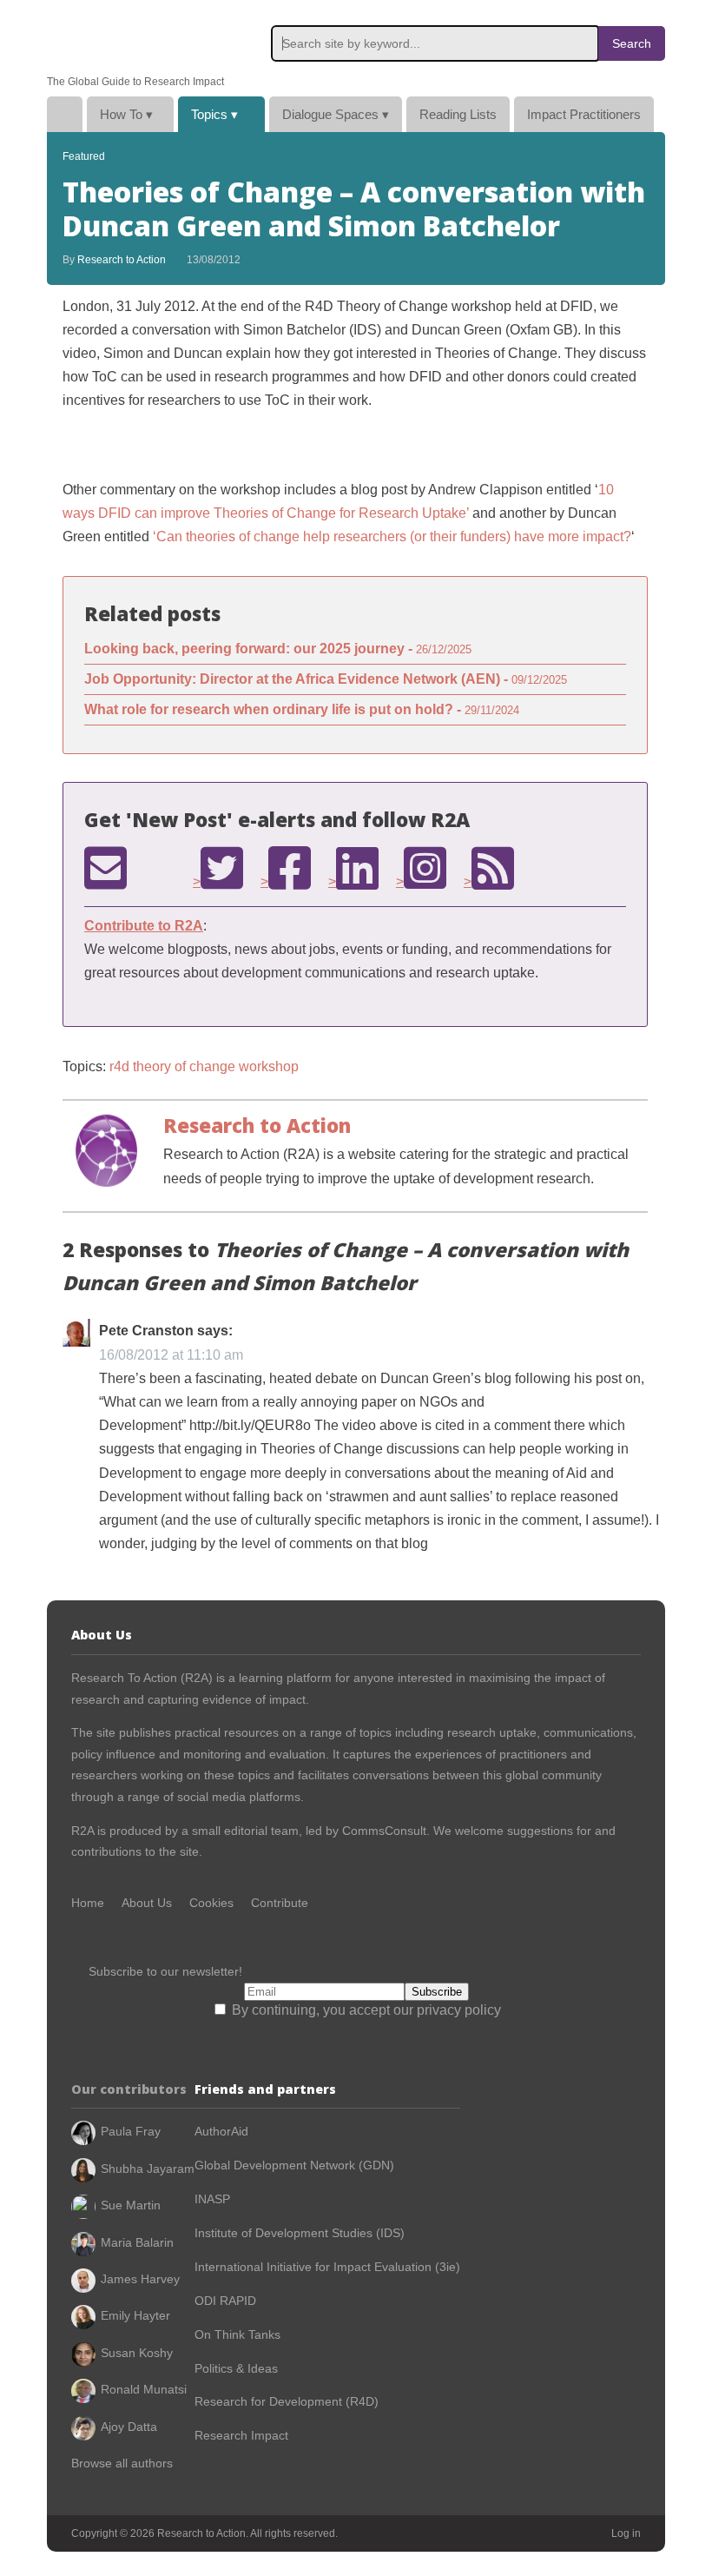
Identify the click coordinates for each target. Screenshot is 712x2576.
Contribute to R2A (144, 926)
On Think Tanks (237, 2334)
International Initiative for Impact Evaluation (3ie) (327, 2267)
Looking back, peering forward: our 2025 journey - (278, 649)
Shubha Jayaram (148, 2169)
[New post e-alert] (105, 868)
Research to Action (129, 38)
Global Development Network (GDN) (294, 2165)
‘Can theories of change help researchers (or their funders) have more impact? (392, 536)
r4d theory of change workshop (204, 1066)
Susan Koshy (137, 2353)
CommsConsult (382, 1831)
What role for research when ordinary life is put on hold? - (302, 709)
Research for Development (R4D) (287, 2401)
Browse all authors (122, 2463)
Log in (626, 2533)
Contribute (280, 1903)
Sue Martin (131, 2205)
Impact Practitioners (584, 114)
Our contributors (129, 2089)
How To (126, 114)
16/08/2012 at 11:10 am (171, 1355)
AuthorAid (221, 2131)
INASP (212, 2199)
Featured (84, 156)
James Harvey (140, 2279)
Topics (214, 114)
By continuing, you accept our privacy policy (365, 2010)
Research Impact (241, 2435)
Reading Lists (458, 114)
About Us (147, 1903)
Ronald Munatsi (144, 2389)
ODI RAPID (225, 2301)
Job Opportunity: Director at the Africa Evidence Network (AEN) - (326, 679)
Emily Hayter (135, 2315)
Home (65, 114)
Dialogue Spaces (336, 114)
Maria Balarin (137, 2242)
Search (632, 43)
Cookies (211, 1903)
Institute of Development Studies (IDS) (300, 2233)
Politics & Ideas (236, 2368)
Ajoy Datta (129, 2427)
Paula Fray (131, 2131)
